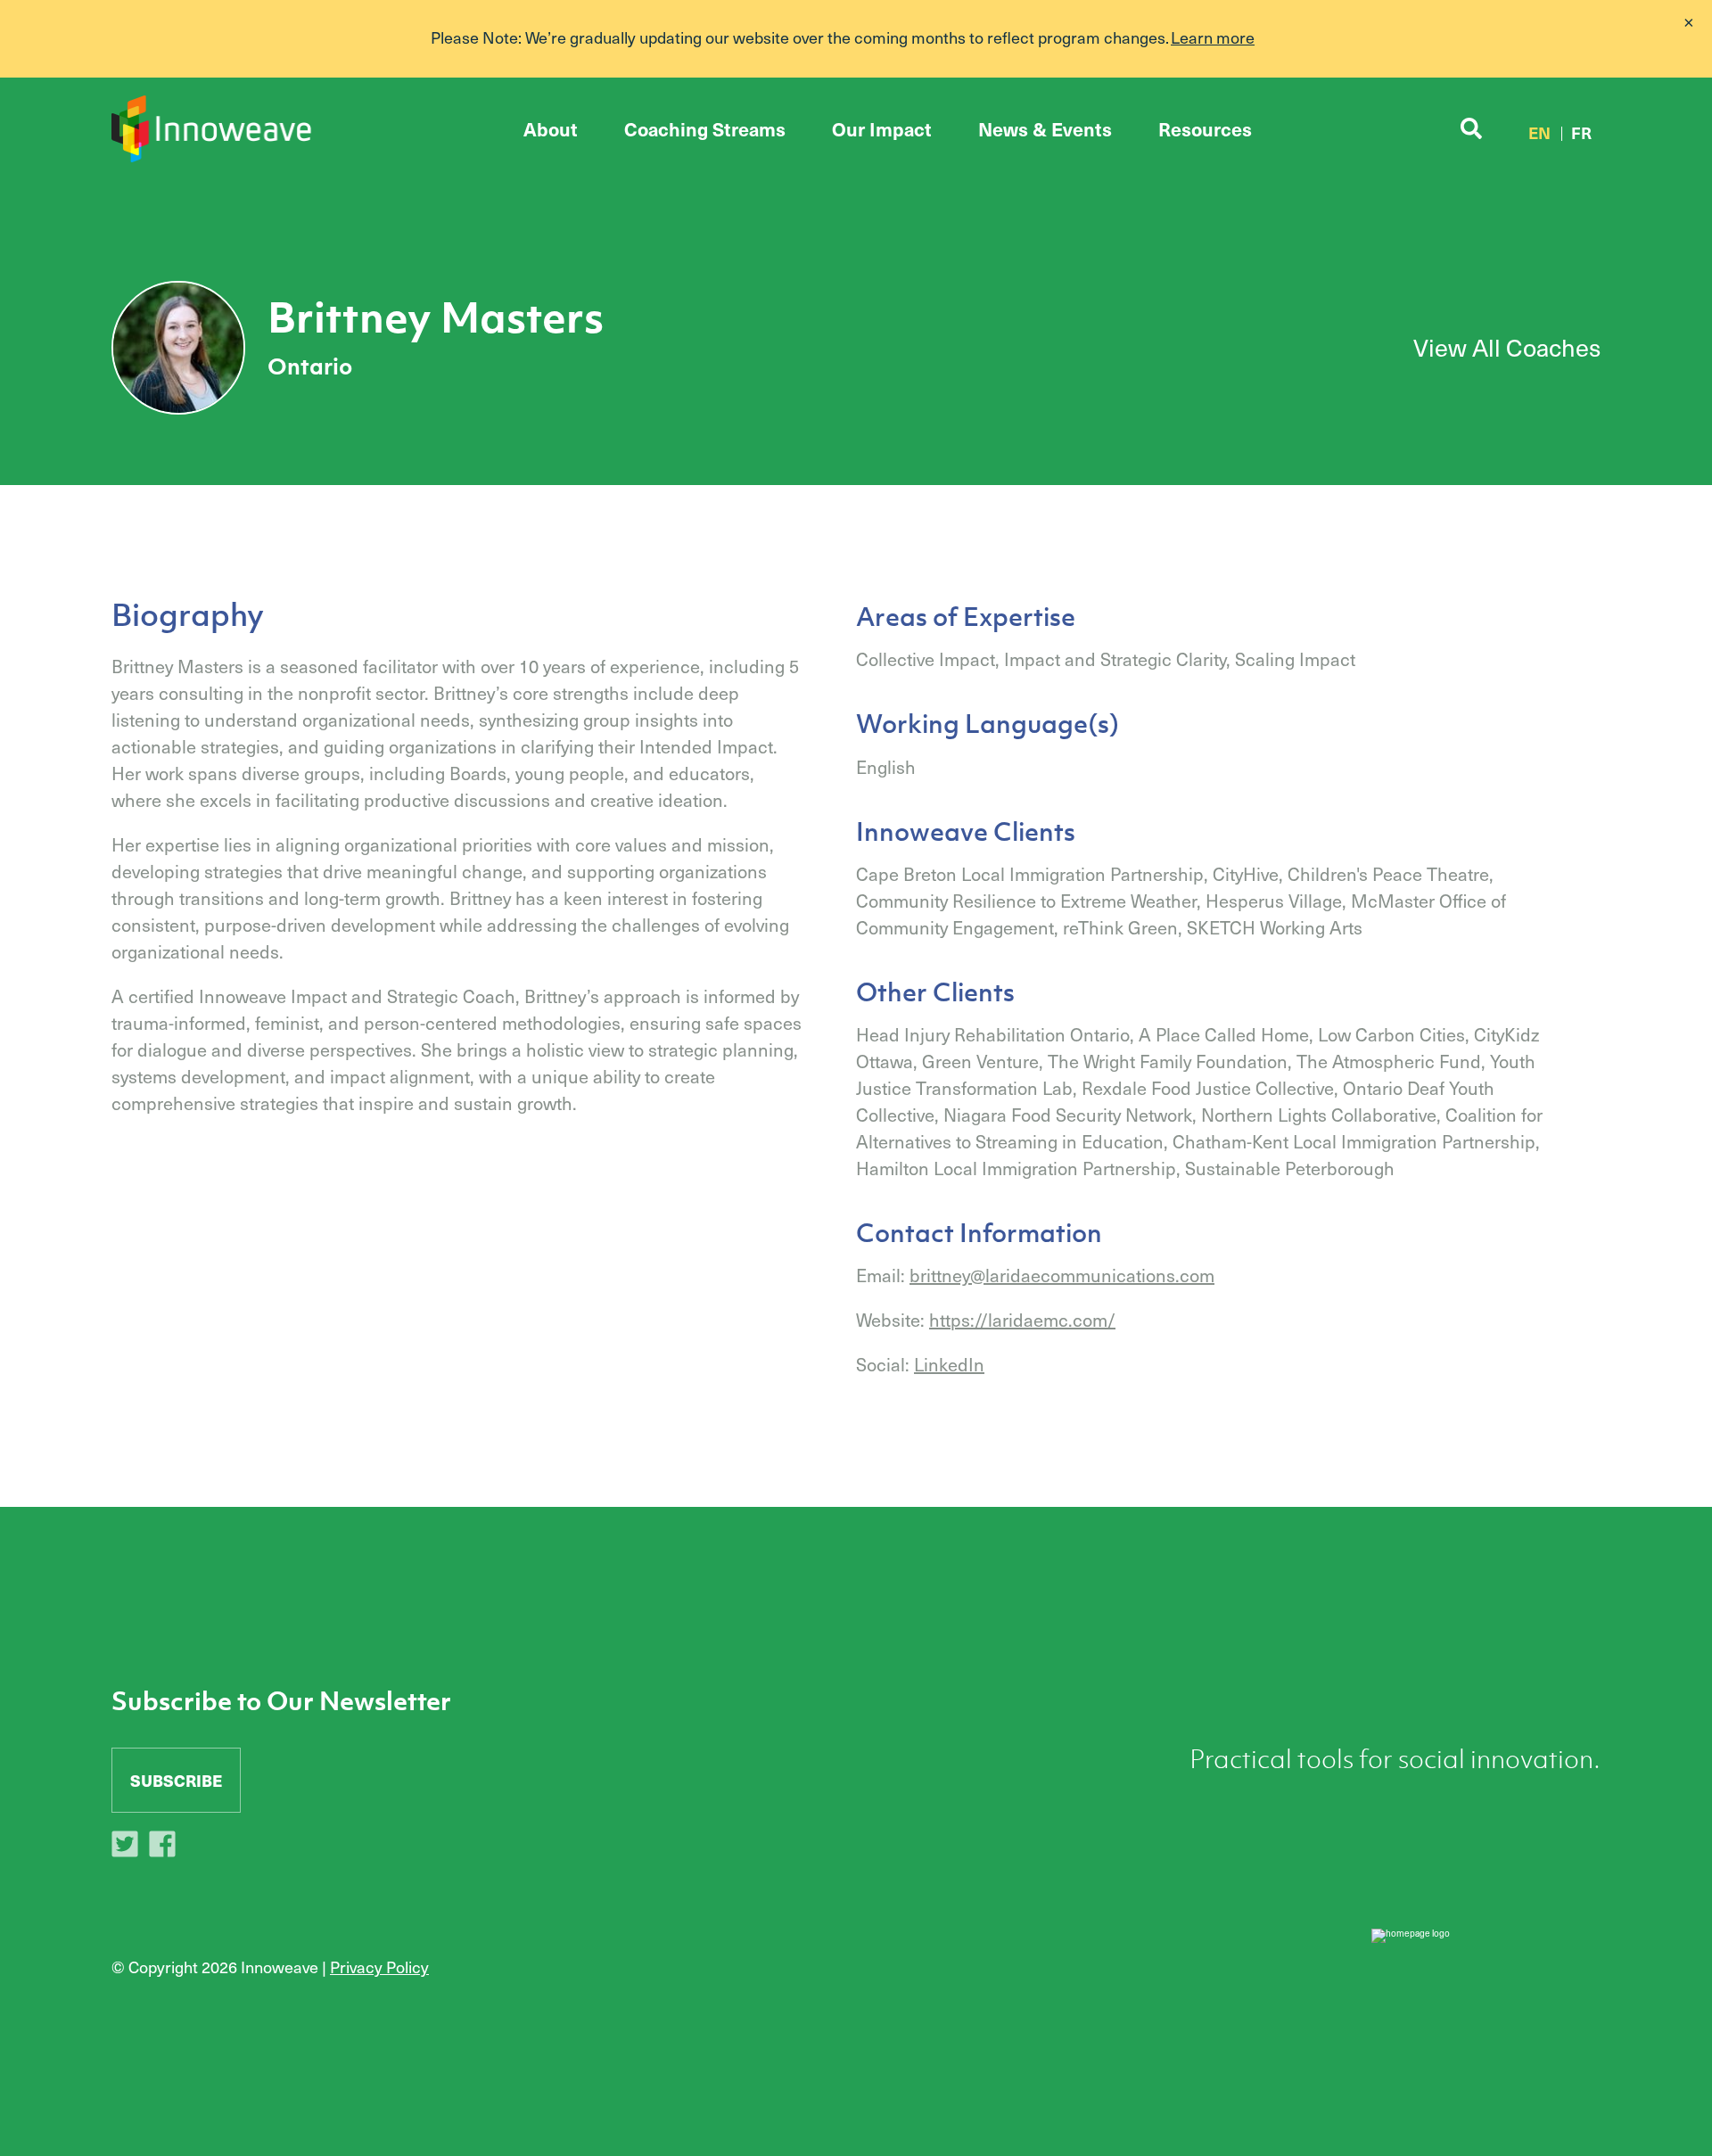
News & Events (1045, 129)
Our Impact (882, 129)
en (1539, 132)
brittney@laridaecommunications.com (1062, 1275)
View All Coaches (1507, 347)
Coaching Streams (705, 129)
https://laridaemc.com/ (1022, 1320)
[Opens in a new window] (129, 1847)
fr (1581, 132)
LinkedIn (949, 1364)
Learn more (1213, 37)
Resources (1205, 129)
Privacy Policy (379, 1967)
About (551, 129)
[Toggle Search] (1471, 129)
